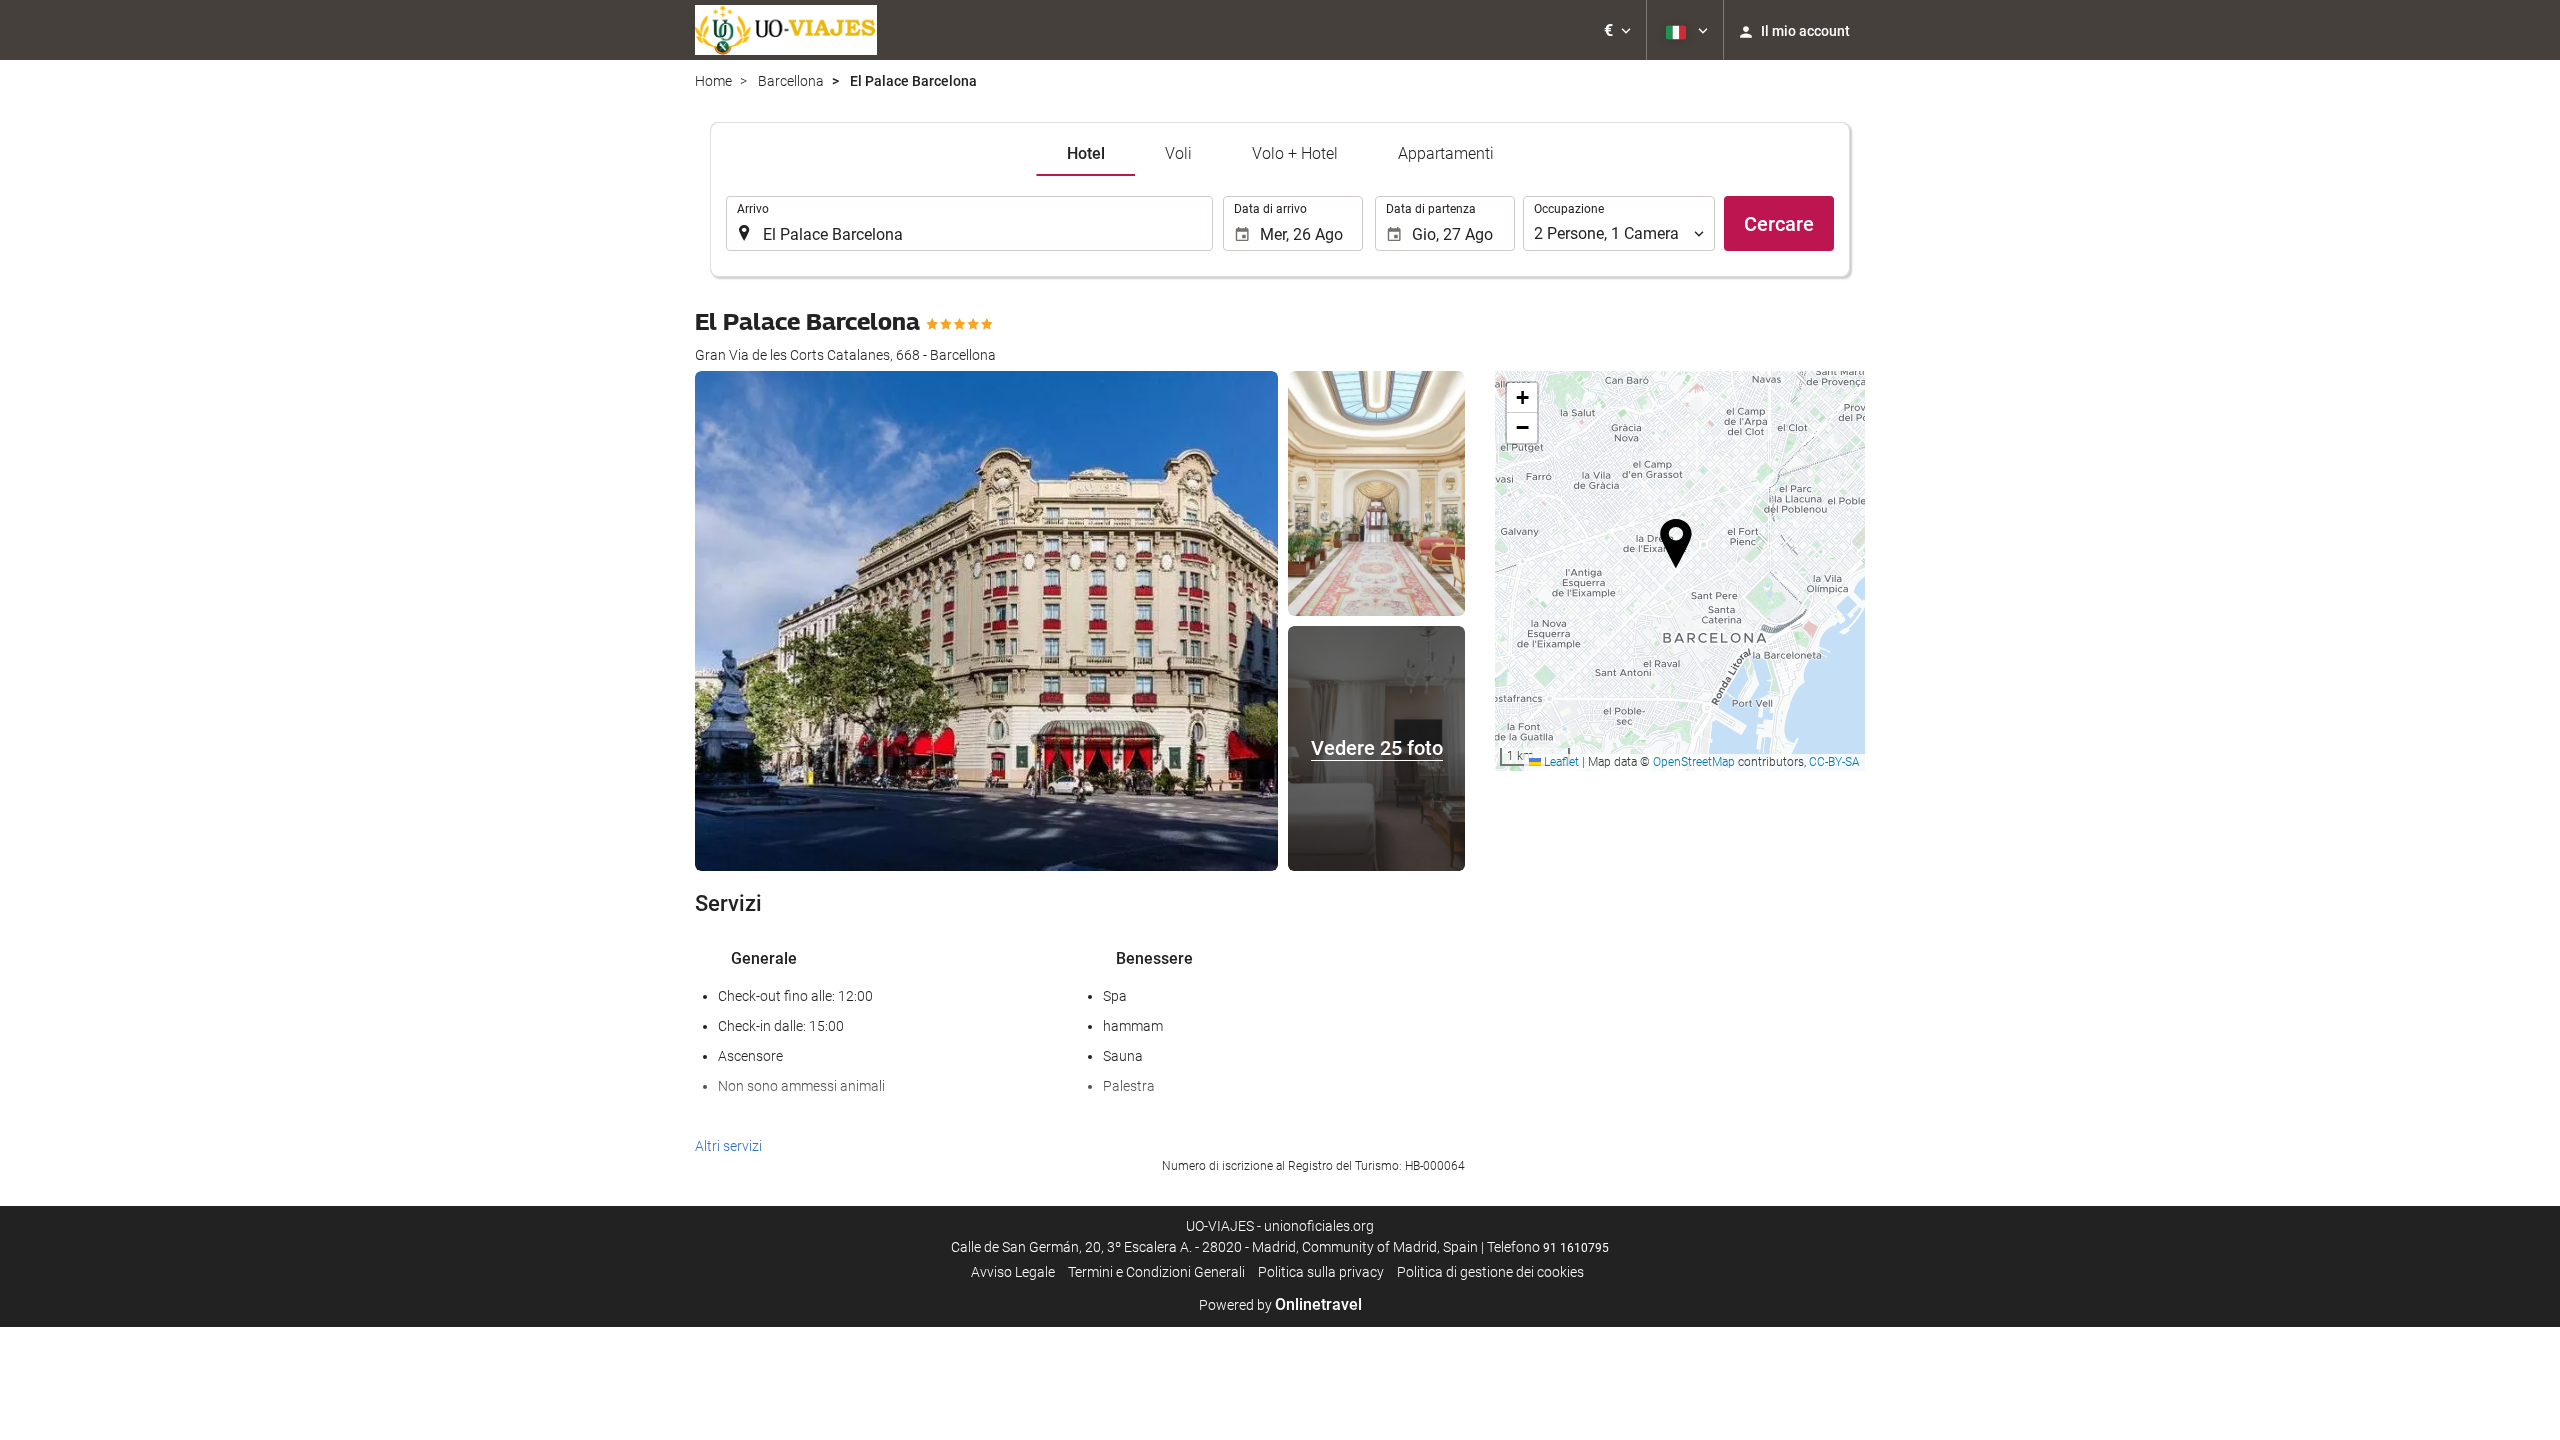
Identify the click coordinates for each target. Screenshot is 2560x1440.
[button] (1617, 30)
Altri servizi (728, 1146)
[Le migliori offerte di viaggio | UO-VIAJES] (786, 30)
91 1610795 (1576, 1248)
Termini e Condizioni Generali (1156, 1272)
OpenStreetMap (1694, 762)
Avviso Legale (1013, 1272)
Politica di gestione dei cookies (1490, 1272)
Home (713, 81)
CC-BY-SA (1834, 762)
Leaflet (1560, 762)
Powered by (1280, 1305)
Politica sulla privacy (1321, 1272)
